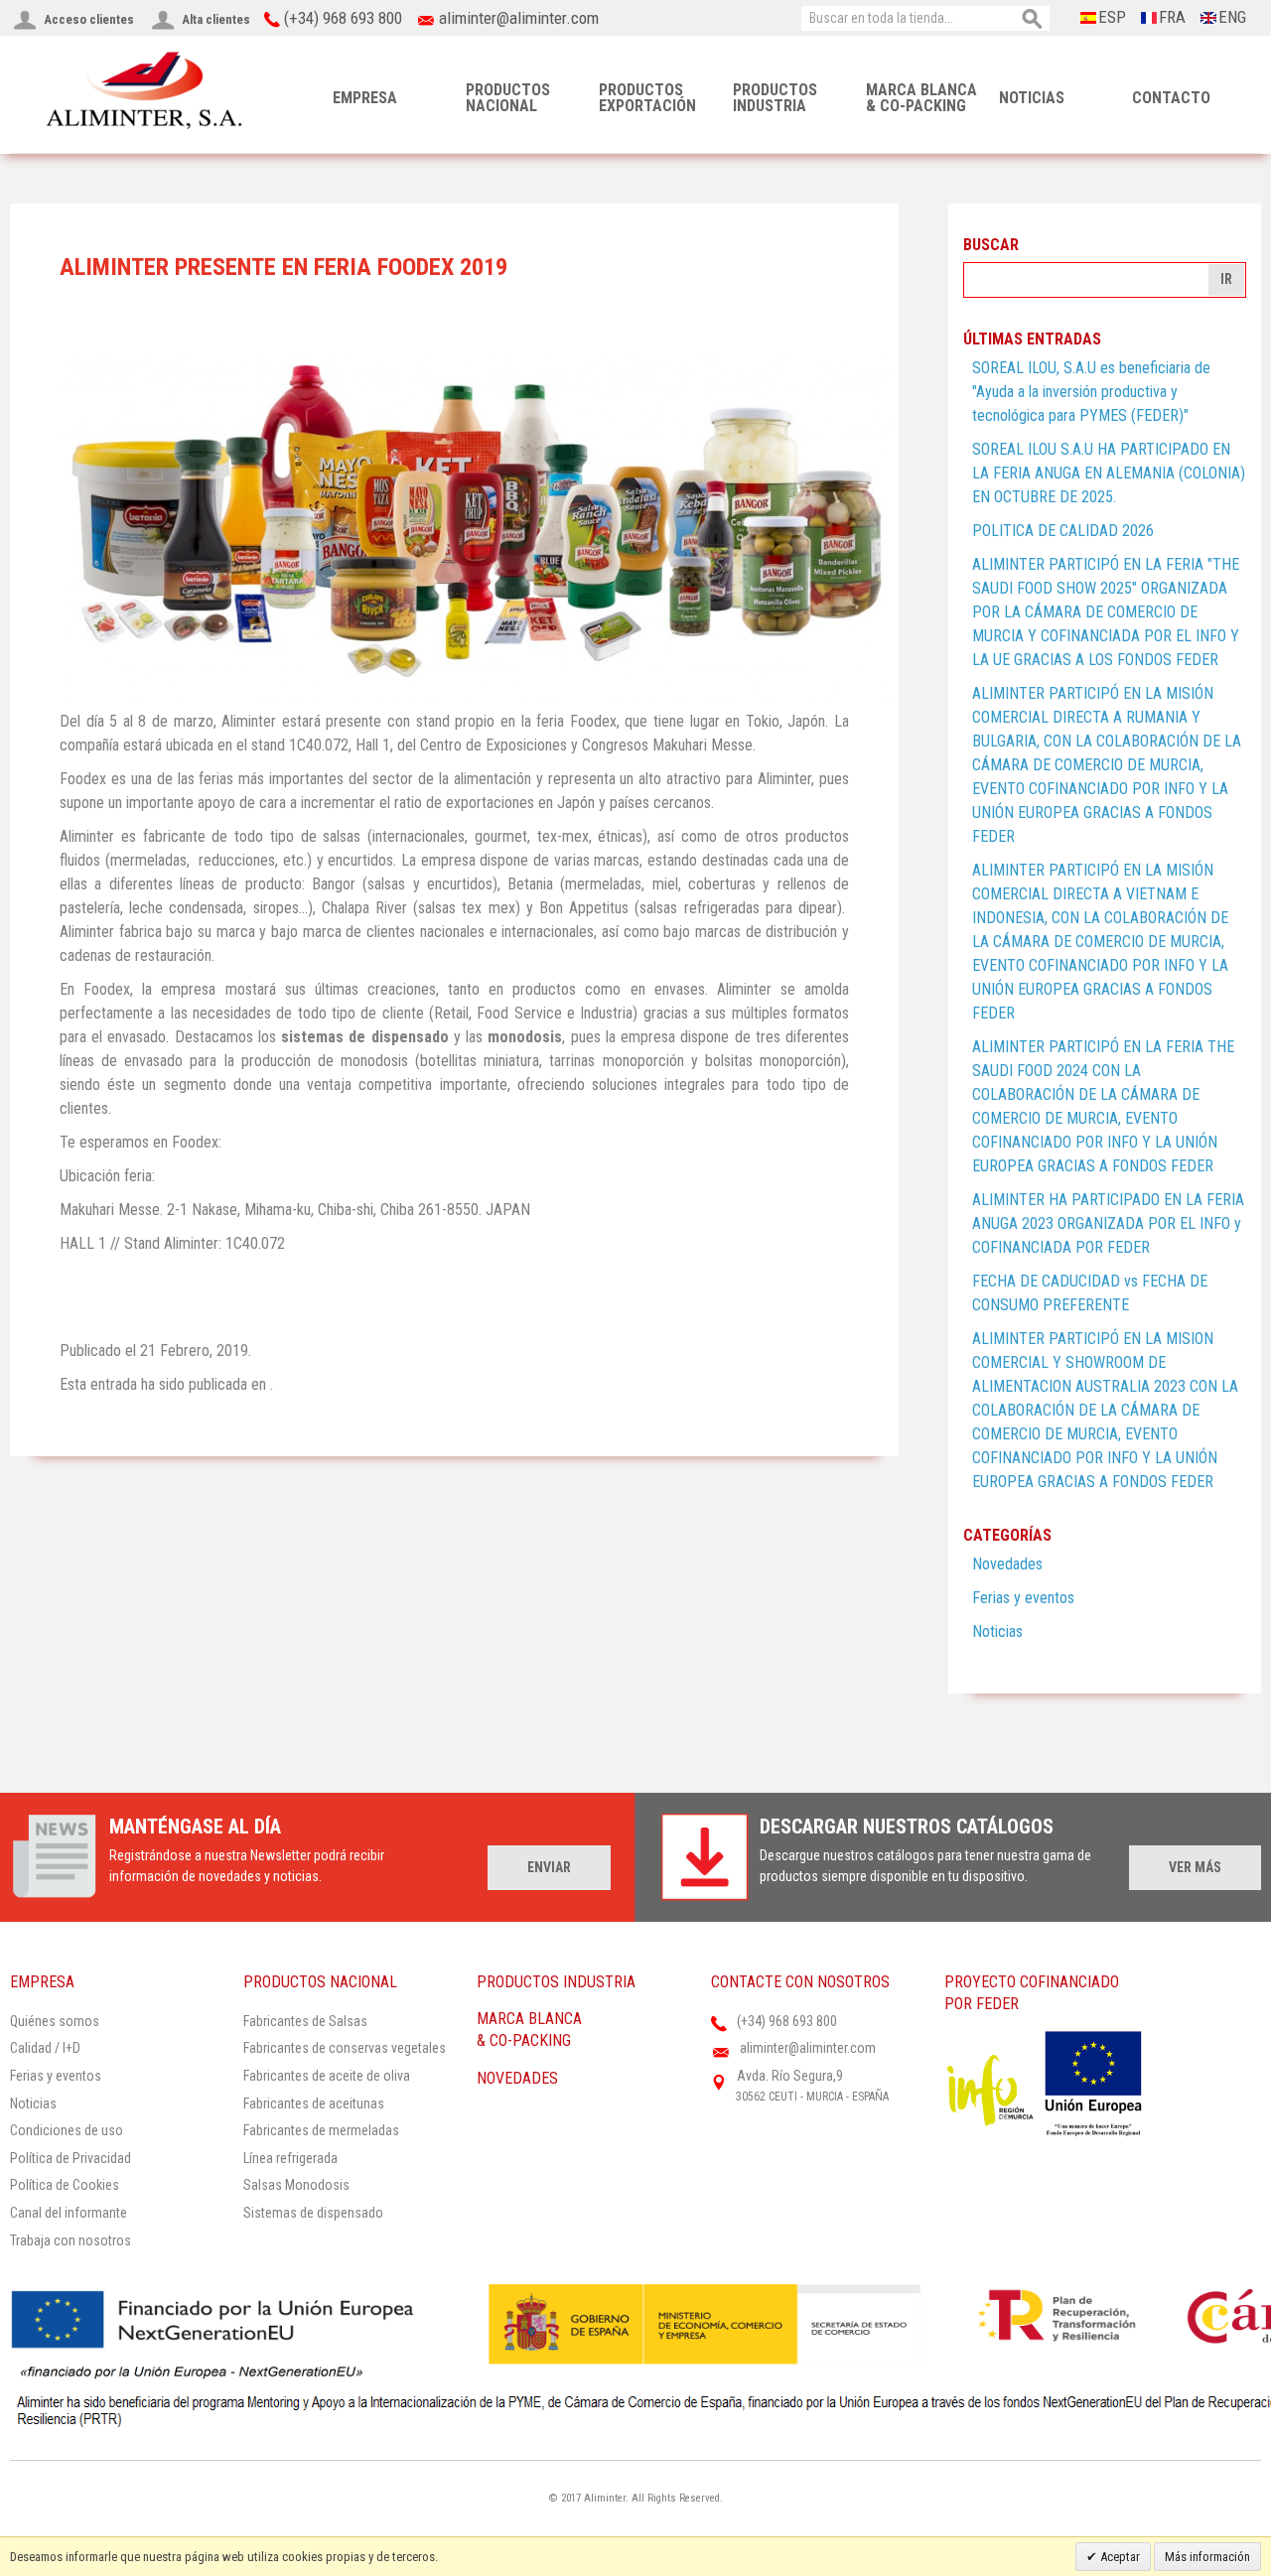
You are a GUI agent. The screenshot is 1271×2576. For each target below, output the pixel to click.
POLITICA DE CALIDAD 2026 (1063, 531)
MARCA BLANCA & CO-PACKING (921, 98)
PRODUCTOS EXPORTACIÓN (647, 98)
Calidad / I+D (45, 2048)
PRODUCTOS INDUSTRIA (775, 98)
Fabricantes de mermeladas (321, 2130)
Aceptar (1119, 2557)
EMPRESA (365, 98)
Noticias (997, 1631)
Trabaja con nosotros (71, 2240)
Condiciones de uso (67, 2130)
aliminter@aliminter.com (519, 18)
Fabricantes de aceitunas (314, 2103)
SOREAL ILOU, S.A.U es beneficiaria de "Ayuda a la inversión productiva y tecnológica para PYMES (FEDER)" (1091, 392)
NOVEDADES (517, 2078)
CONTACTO (1171, 98)
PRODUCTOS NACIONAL (508, 98)
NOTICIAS (1032, 98)
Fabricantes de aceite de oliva (327, 2076)
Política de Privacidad (71, 2158)
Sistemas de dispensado (313, 2213)
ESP (1112, 17)
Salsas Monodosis (296, 2185)
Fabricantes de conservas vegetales (345, 2048)
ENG (1232, 17)
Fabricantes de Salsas (305, 2021)
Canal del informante (69, 2213)
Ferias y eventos (1023, 1598)
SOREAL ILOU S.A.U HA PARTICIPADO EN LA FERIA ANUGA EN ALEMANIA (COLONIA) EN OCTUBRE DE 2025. (1109, 473)
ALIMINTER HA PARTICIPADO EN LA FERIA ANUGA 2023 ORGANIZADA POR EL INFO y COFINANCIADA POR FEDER (1108, 1223)
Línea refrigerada (290, 2158)
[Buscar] (1033, 19)
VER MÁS (1195, 1867)
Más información (1207, 2557)
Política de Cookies (65, 2185)
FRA (1172, 17)
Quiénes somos (55, 2021)
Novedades (1007, 1564)
